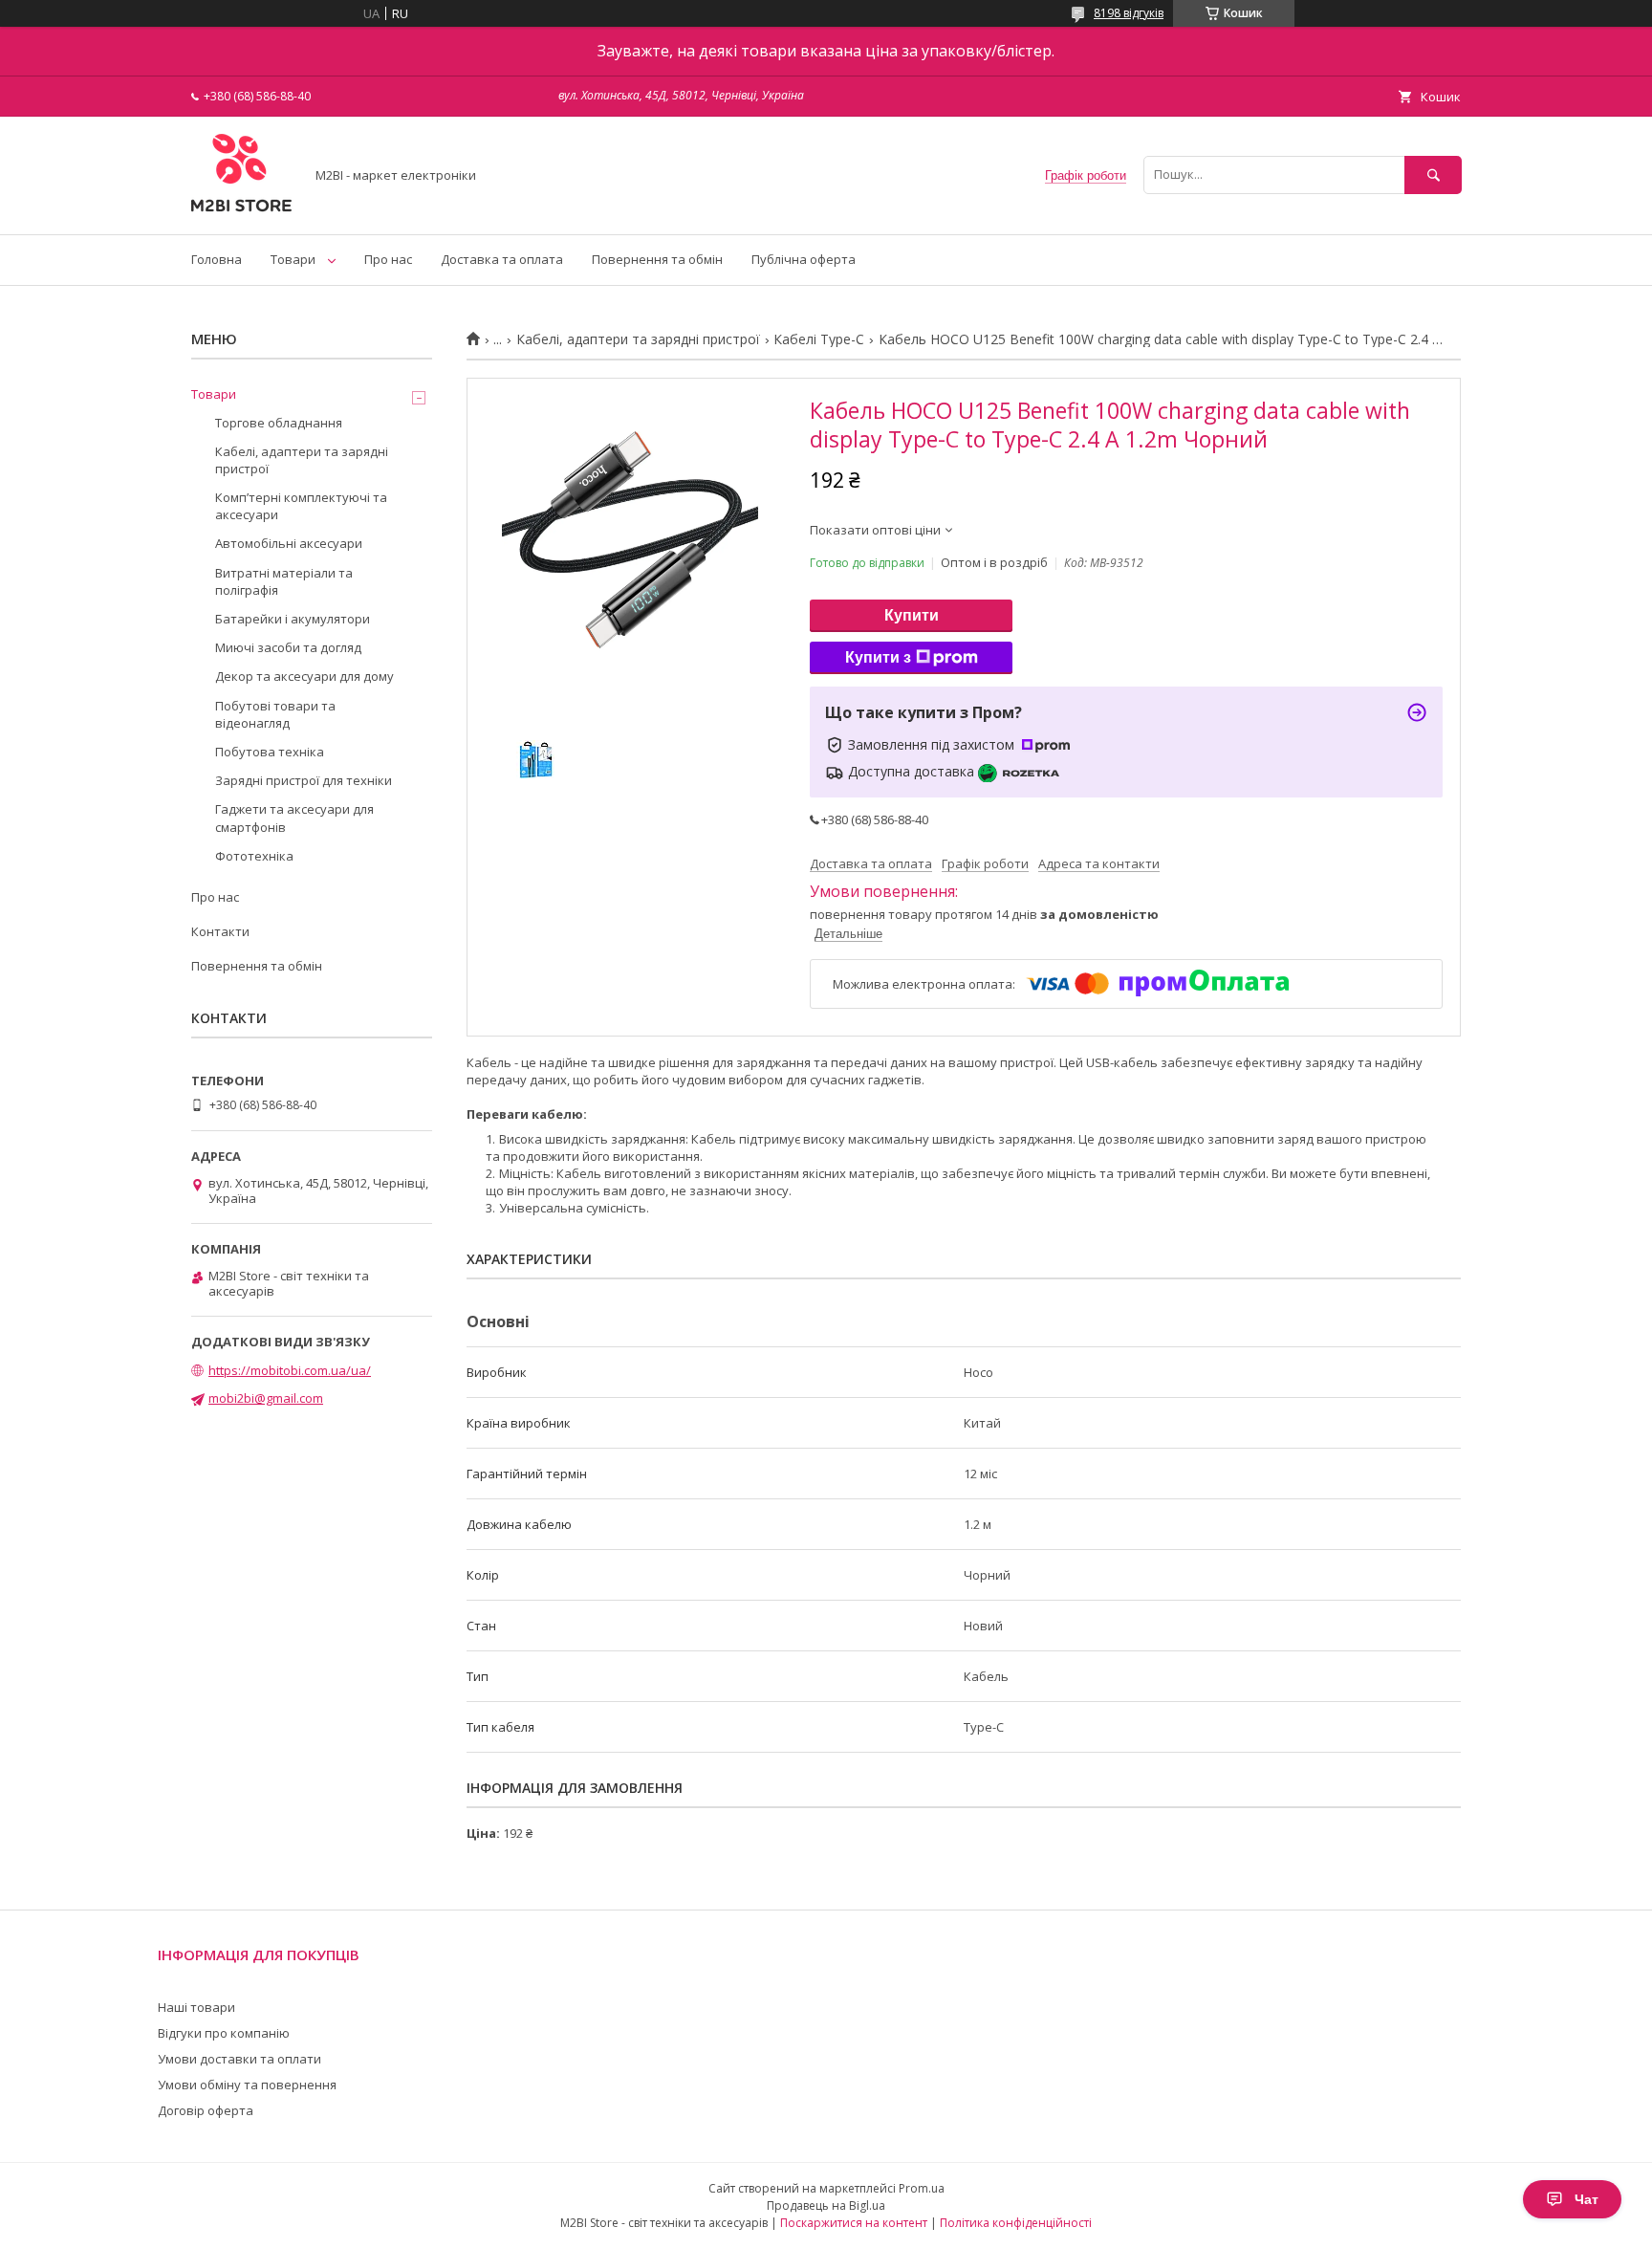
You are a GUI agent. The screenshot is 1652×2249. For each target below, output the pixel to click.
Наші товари (196, 2007)
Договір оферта (206, 2110)
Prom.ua (922, 2188)
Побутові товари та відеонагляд (275, 714)
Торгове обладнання (279, 423)
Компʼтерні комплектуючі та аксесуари (301, 506)
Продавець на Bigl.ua (826, 2205)
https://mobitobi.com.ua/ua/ (290, 1370)
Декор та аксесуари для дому (304, 676)
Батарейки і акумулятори (293, 619)
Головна (217, 259)
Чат (1587, 2199)
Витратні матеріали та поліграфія (284, 581)
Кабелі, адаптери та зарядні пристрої (638, 339)
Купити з (878, 657)
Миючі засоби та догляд (288, 647)
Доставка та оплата (502, 259)
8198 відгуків (1129, 13)
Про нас (388, 259)
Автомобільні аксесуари (289, 543)
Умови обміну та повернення (247, 2085)
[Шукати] (1433, 175)
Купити (912, 615)
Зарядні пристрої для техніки (304, 780)
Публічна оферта (804, 259)
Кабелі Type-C (819, 339)
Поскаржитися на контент (854, 2223)
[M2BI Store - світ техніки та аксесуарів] (242, 209)
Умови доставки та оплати (239, 2059)
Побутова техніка (270, 752)
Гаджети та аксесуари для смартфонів (294, 818)
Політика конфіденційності (1016, 2223)
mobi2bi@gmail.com (266, 1398)
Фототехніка (254, 856)
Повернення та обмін (657, 259)
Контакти (220, 931)
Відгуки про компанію (224, 2033)
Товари (293, 259)
